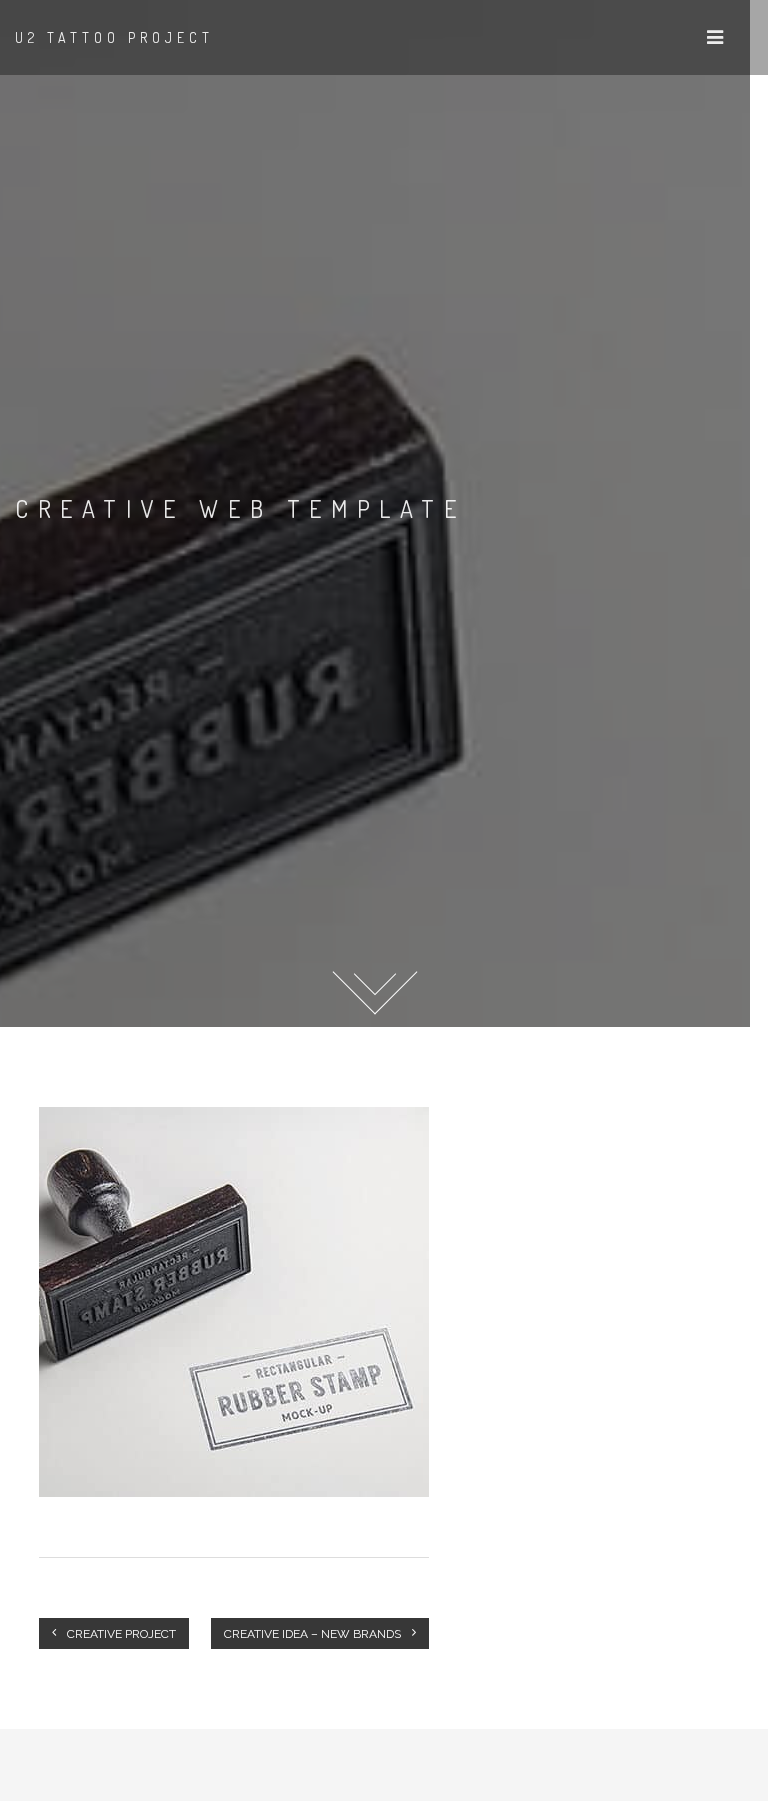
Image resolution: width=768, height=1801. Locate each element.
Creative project (120, 1634)
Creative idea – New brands (314, 1634)
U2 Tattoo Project (114, 37)
